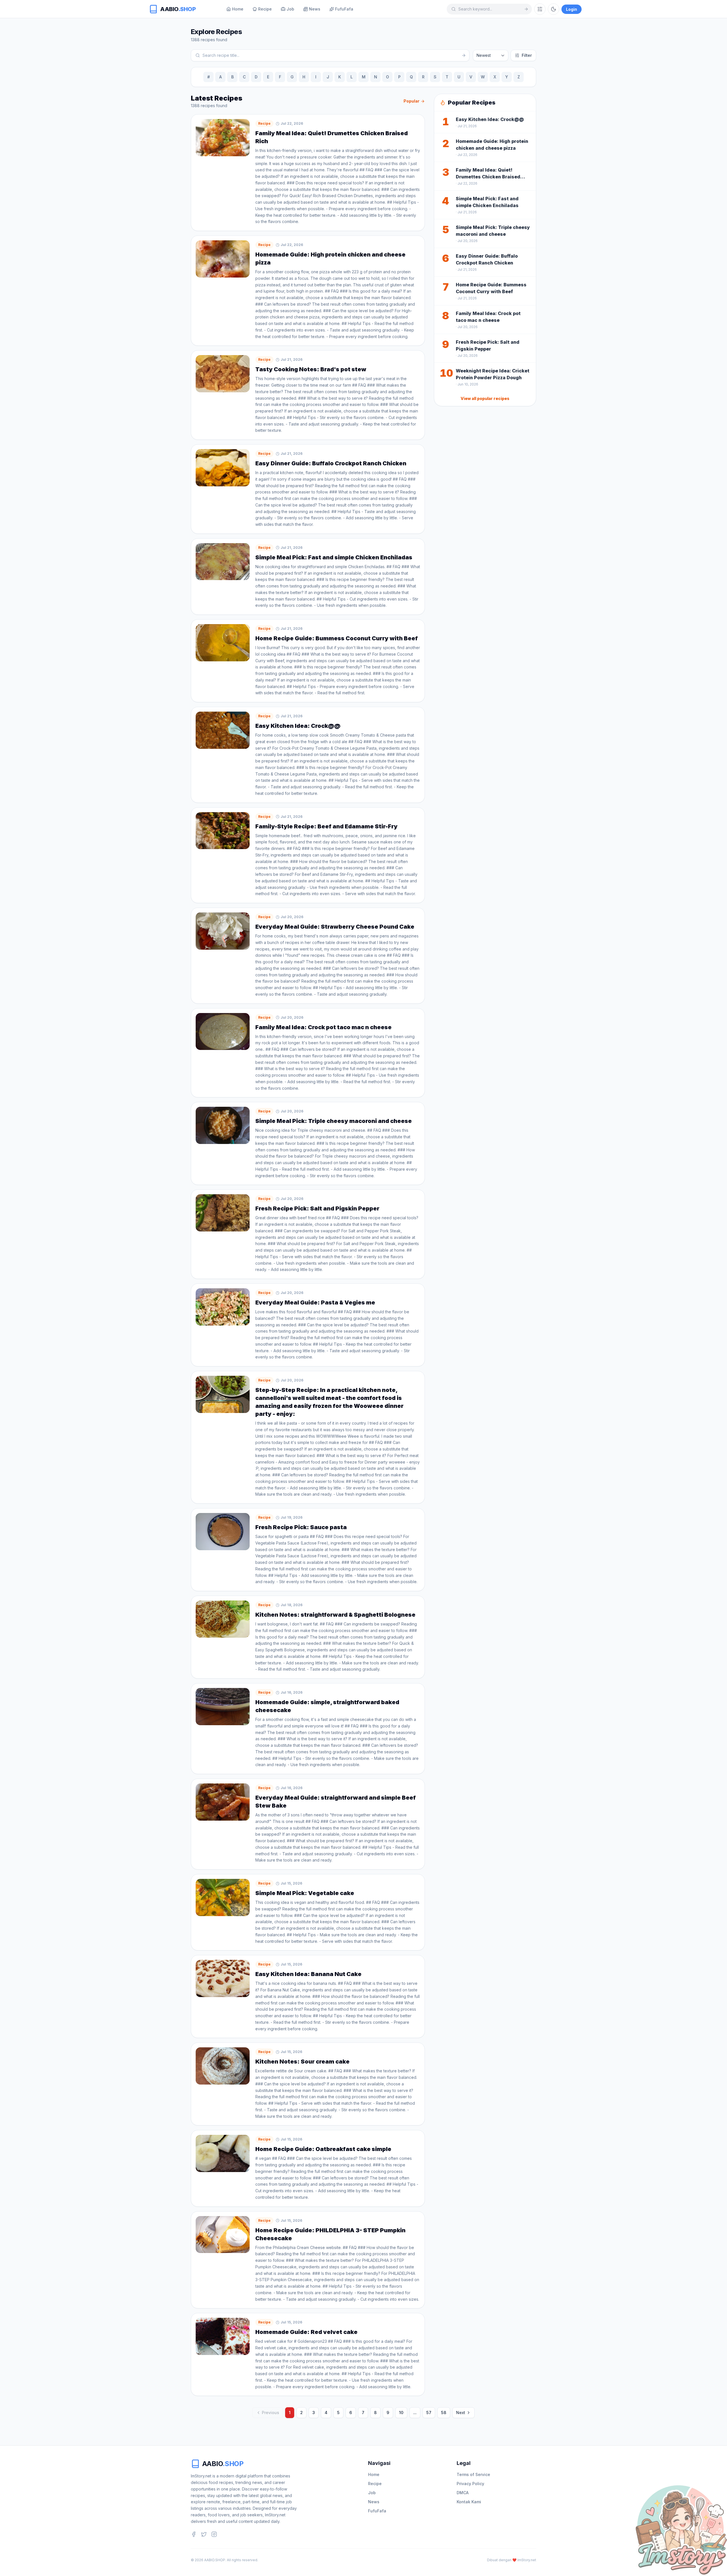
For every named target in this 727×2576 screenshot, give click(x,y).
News (374, 2502)
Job (372, 2493)
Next (461, 2413)
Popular (411, 101)
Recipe (375, 2484)
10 (401, 2413)
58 (444, 2413)
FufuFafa (377, 2511)
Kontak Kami (469, 2502)
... (415, 2413)
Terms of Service (473, 2474)
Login (572, 9)
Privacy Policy (470, 2484)
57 (429, 2413)
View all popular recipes (485, 398)
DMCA (463, 2493)
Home (374, 2474)
